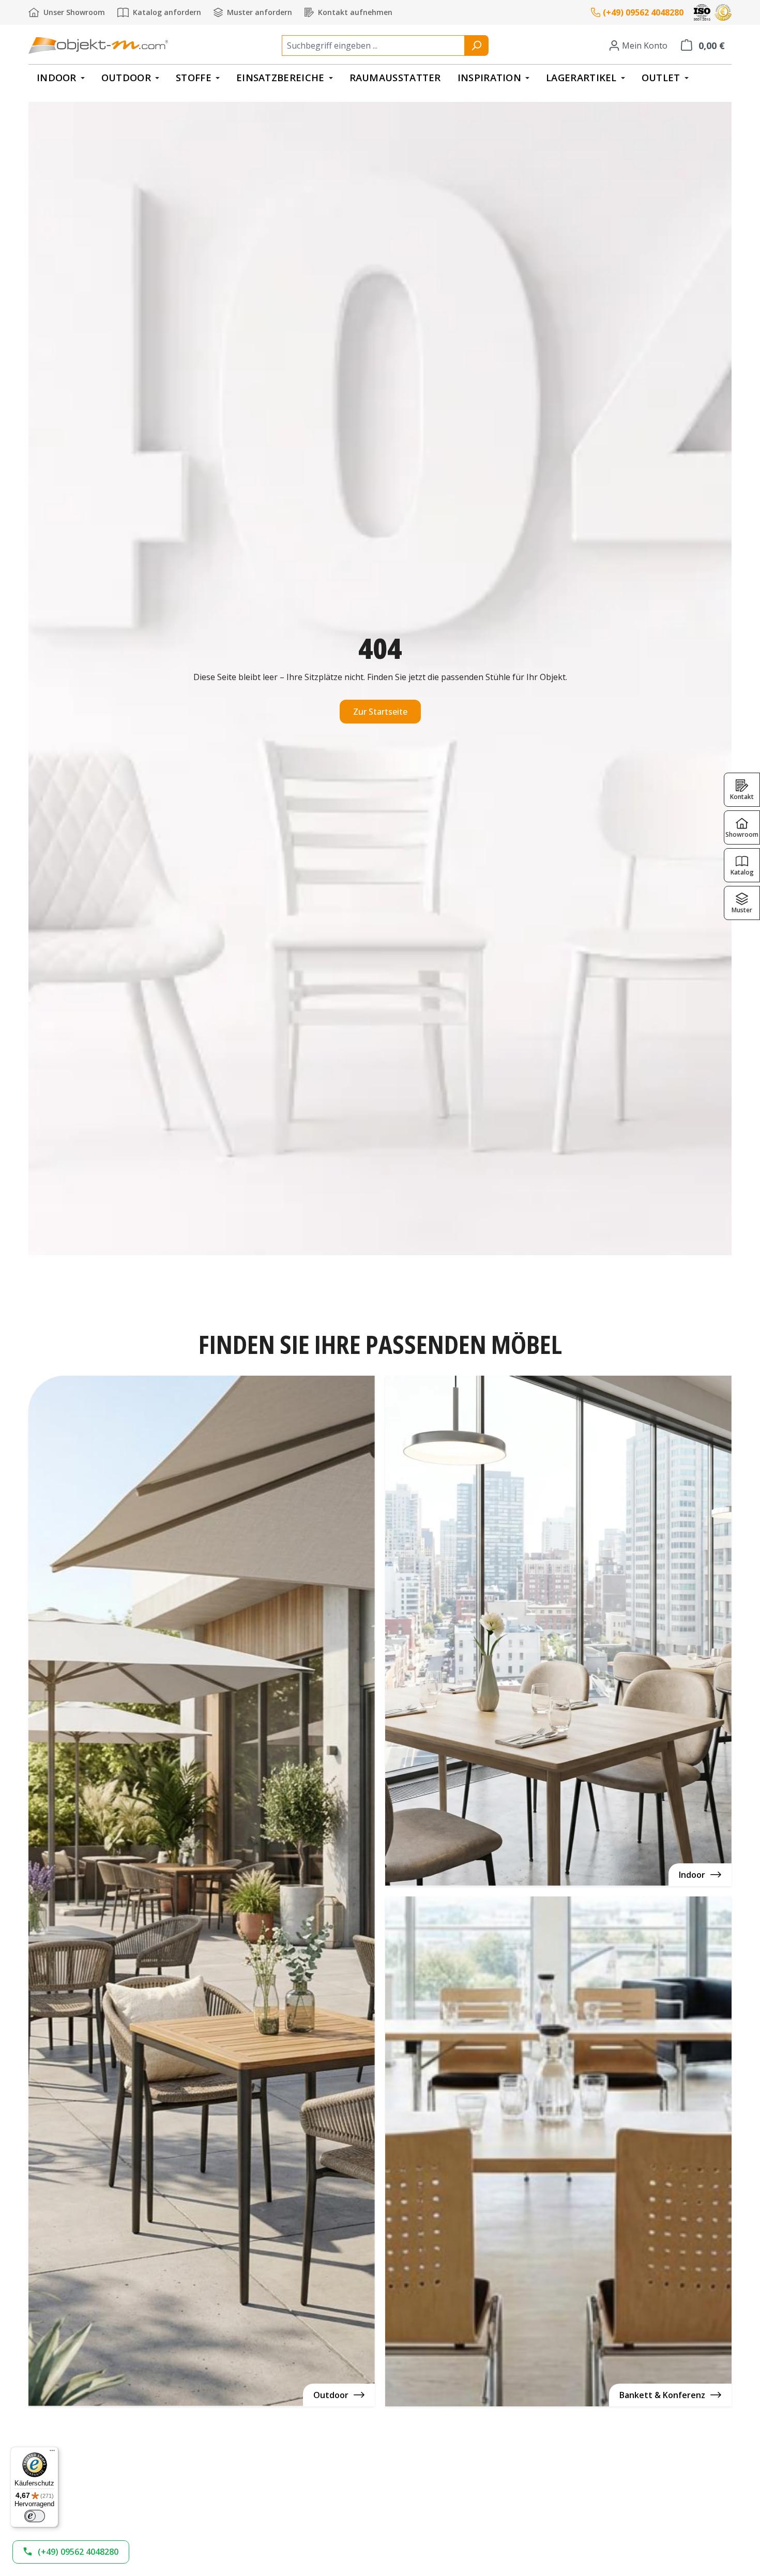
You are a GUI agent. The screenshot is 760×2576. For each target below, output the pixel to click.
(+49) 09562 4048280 (643, 12)
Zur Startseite (380, 712)
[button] (71, 2552)
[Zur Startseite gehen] (98, 45)
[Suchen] (476, 46)
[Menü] (52, 2453)
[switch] (35, 2516)
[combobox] (373, 46)
